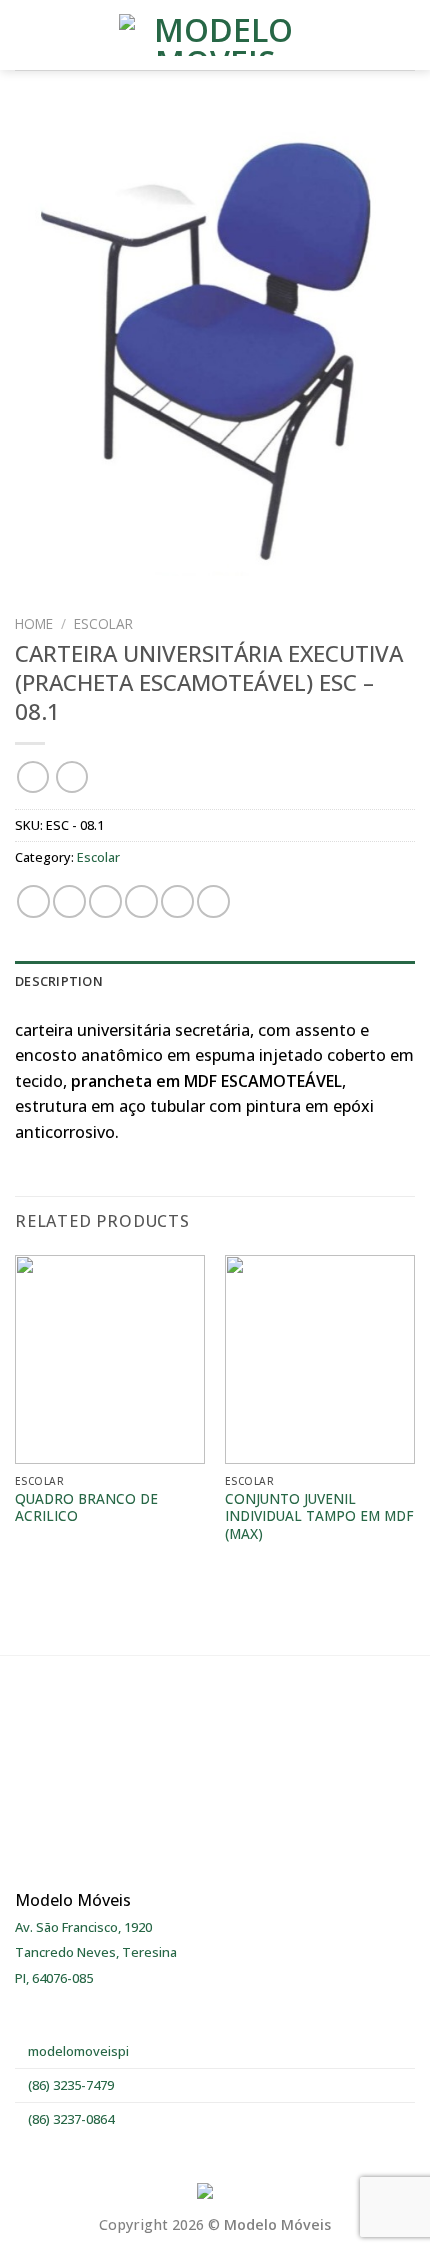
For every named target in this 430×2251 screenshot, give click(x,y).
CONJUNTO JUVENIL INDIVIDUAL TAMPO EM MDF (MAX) (319, 1516)
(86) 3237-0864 (69, 2119)
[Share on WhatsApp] (33, 901)
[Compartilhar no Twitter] (105, 901)
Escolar (103, 623)
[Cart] (405, 35)
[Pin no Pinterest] (177, 901)
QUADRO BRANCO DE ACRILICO (86, 1507)
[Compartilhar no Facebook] (69, 901)
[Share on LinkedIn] (213, 901)
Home (34, 623)
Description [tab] (59, 981)
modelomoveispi (77, 2051)
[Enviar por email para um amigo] (141, 901)
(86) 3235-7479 (69, 2085)
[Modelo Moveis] (215, 35)
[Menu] (27, 34)
